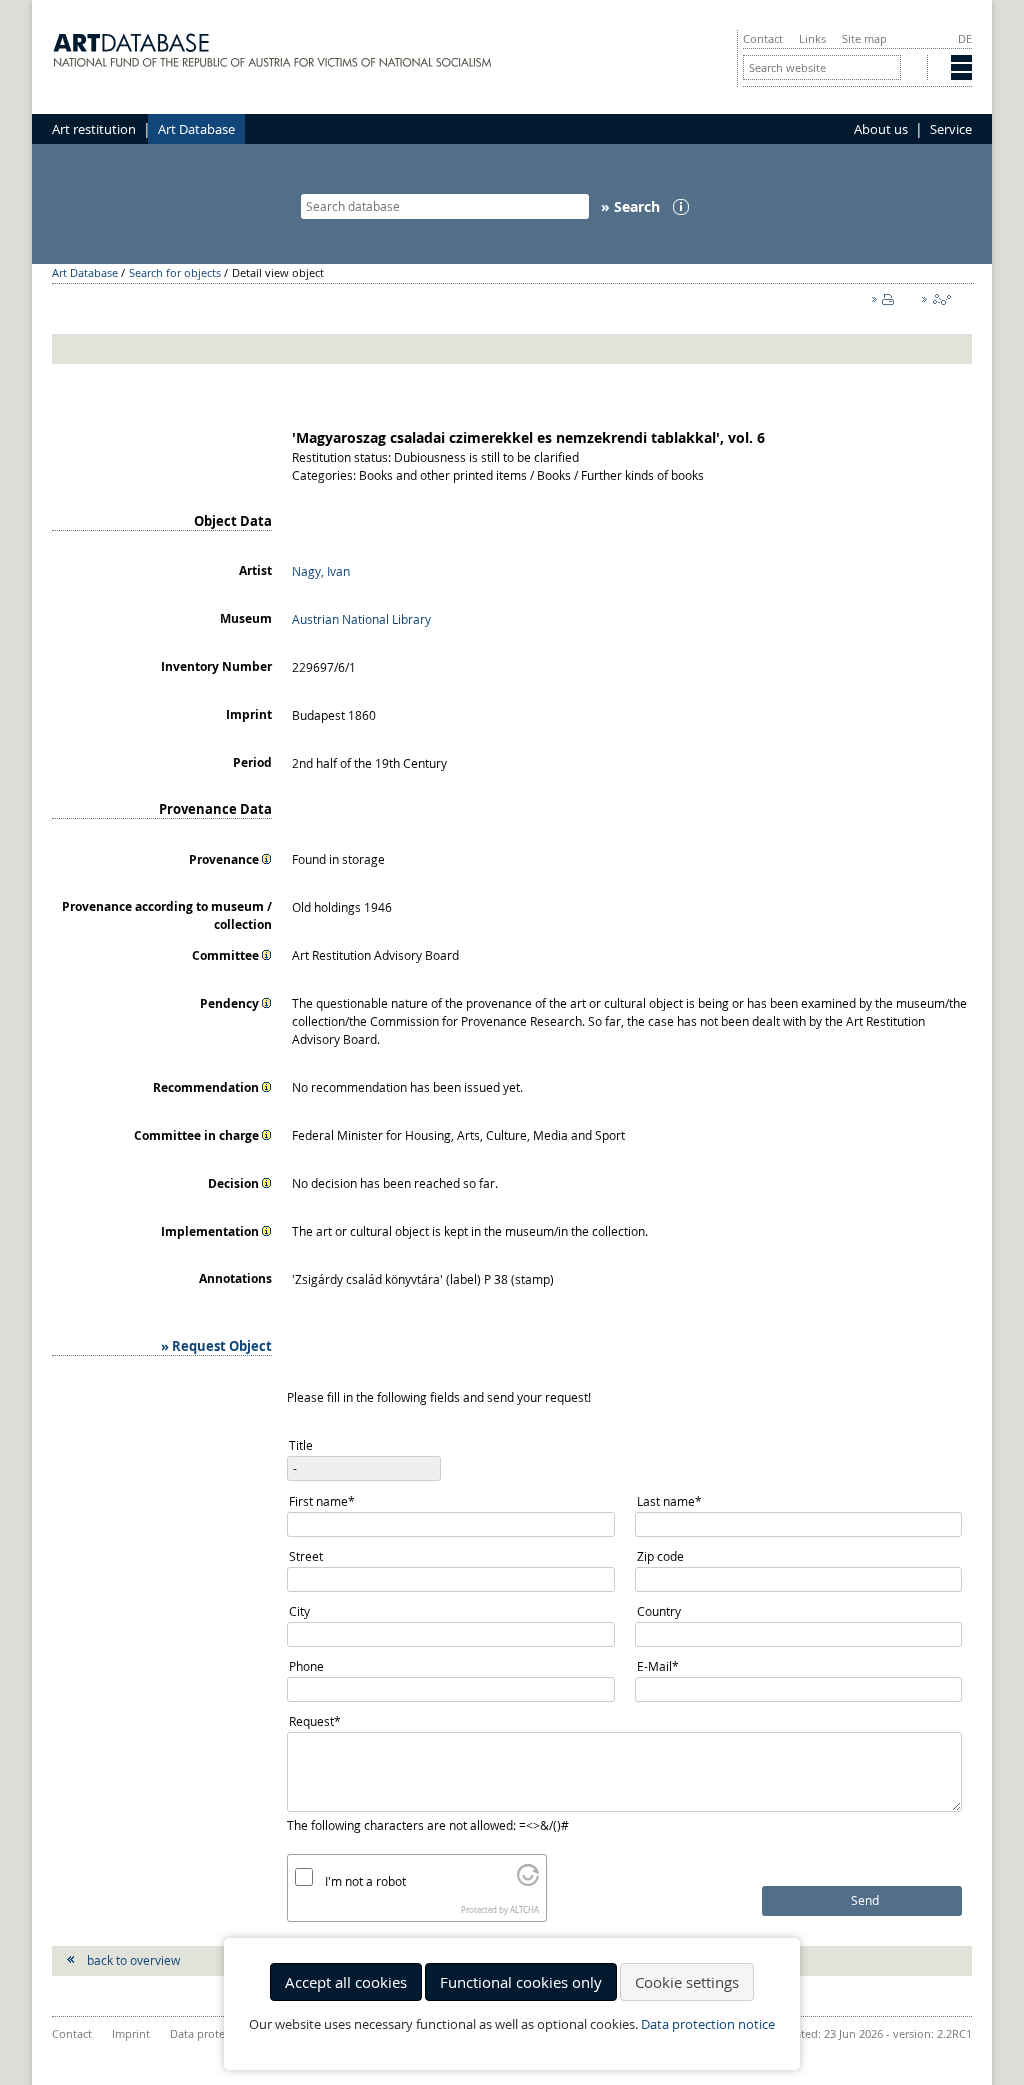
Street (306, 1556)
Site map (864, 38)
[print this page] (887, 304)
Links (812, 38)
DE (965, 38)
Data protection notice (708, 2024)
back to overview (133, 1960)
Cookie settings (687, 1982)
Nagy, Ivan (321, 571)
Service (951, 129)
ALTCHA (524, 1910)
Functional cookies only (521, 1982)
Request (318, 1722)
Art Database (196, 129)
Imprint (131, 2033)
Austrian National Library (361, 619)
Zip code (660, 1556)
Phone (306, 1666)
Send (865, 1900)
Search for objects (175, 272)
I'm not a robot (365, 1881)
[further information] (267, 859)
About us (881, 129)
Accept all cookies (346, 1982)
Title (301, 1445)
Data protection (210, 2033)
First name (321, 1502)
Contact (763, 38)
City (299, 1611)
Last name (669, 1502)
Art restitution (94, 129)
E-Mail (666, 1667)
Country (659, 1611)
